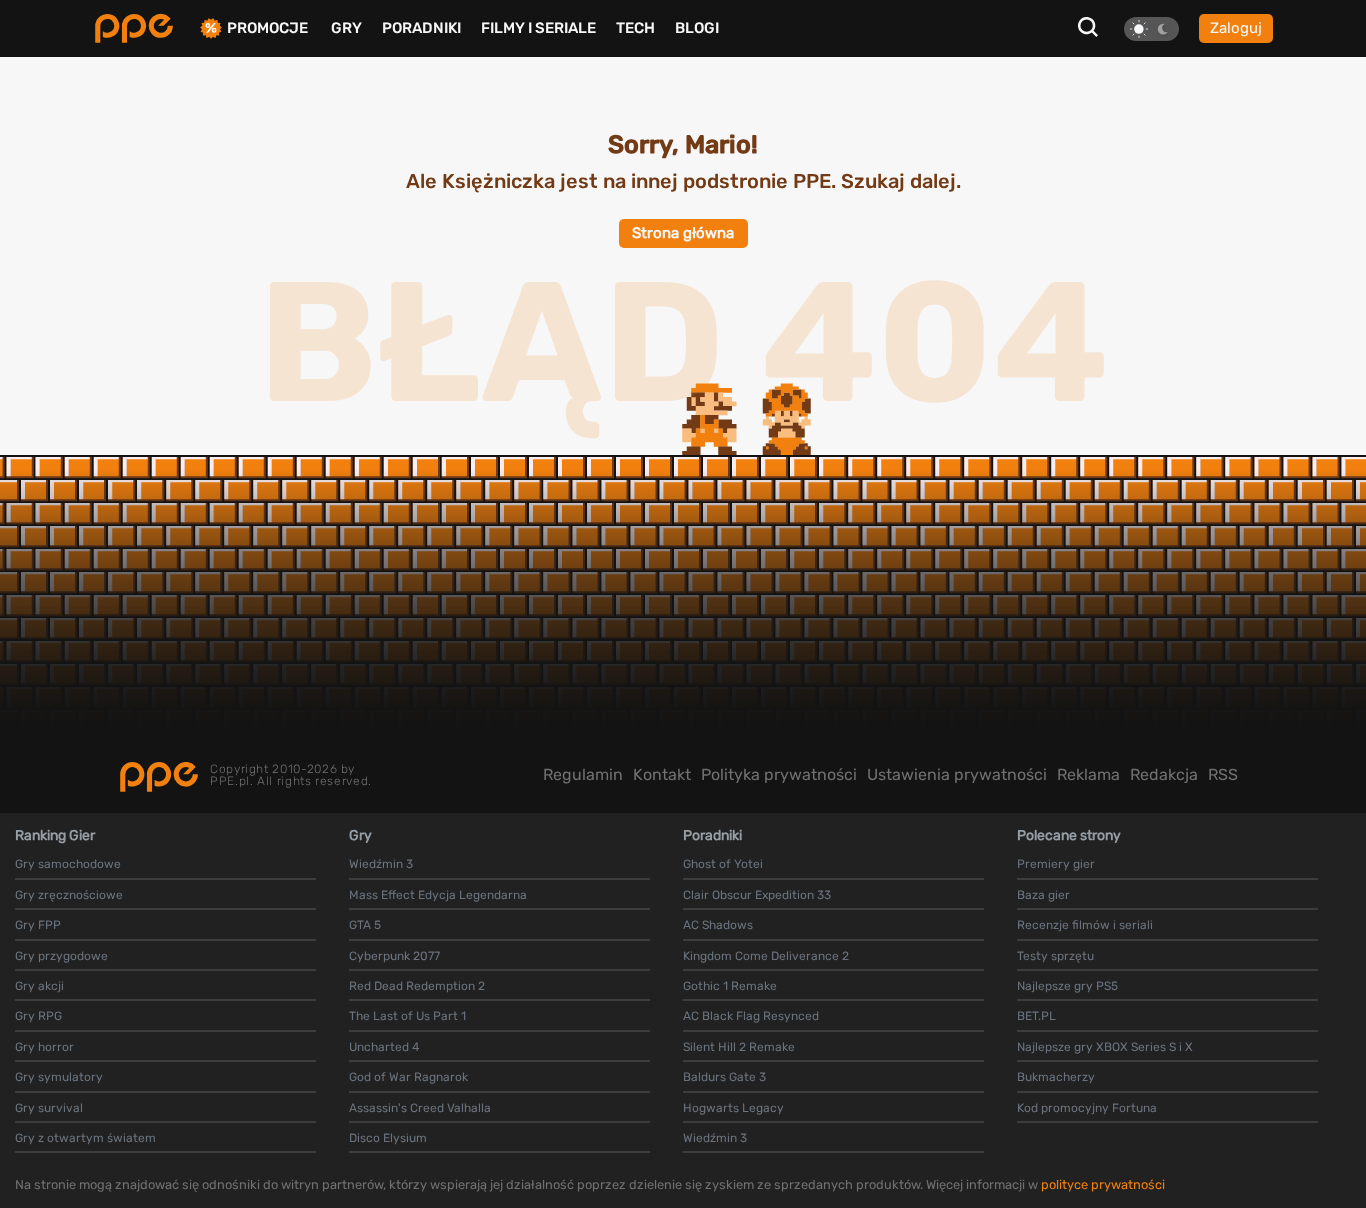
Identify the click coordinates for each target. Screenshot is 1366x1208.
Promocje (267, 28)
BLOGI (697, 28)
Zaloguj (1236, 28)
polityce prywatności (1103, 1184)
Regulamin (583, 774)
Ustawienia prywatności (957, 774)
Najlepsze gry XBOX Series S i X (1105, 1047)
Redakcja (1164, 774)
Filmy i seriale (538, 28)
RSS (1223, 774)
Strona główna (683, 233)
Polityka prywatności (779, 774)
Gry (346, 28)
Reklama (1088, 774)
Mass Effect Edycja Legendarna (438, 895)
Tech (635, 28)
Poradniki (421, 28)
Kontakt (662, 774)
